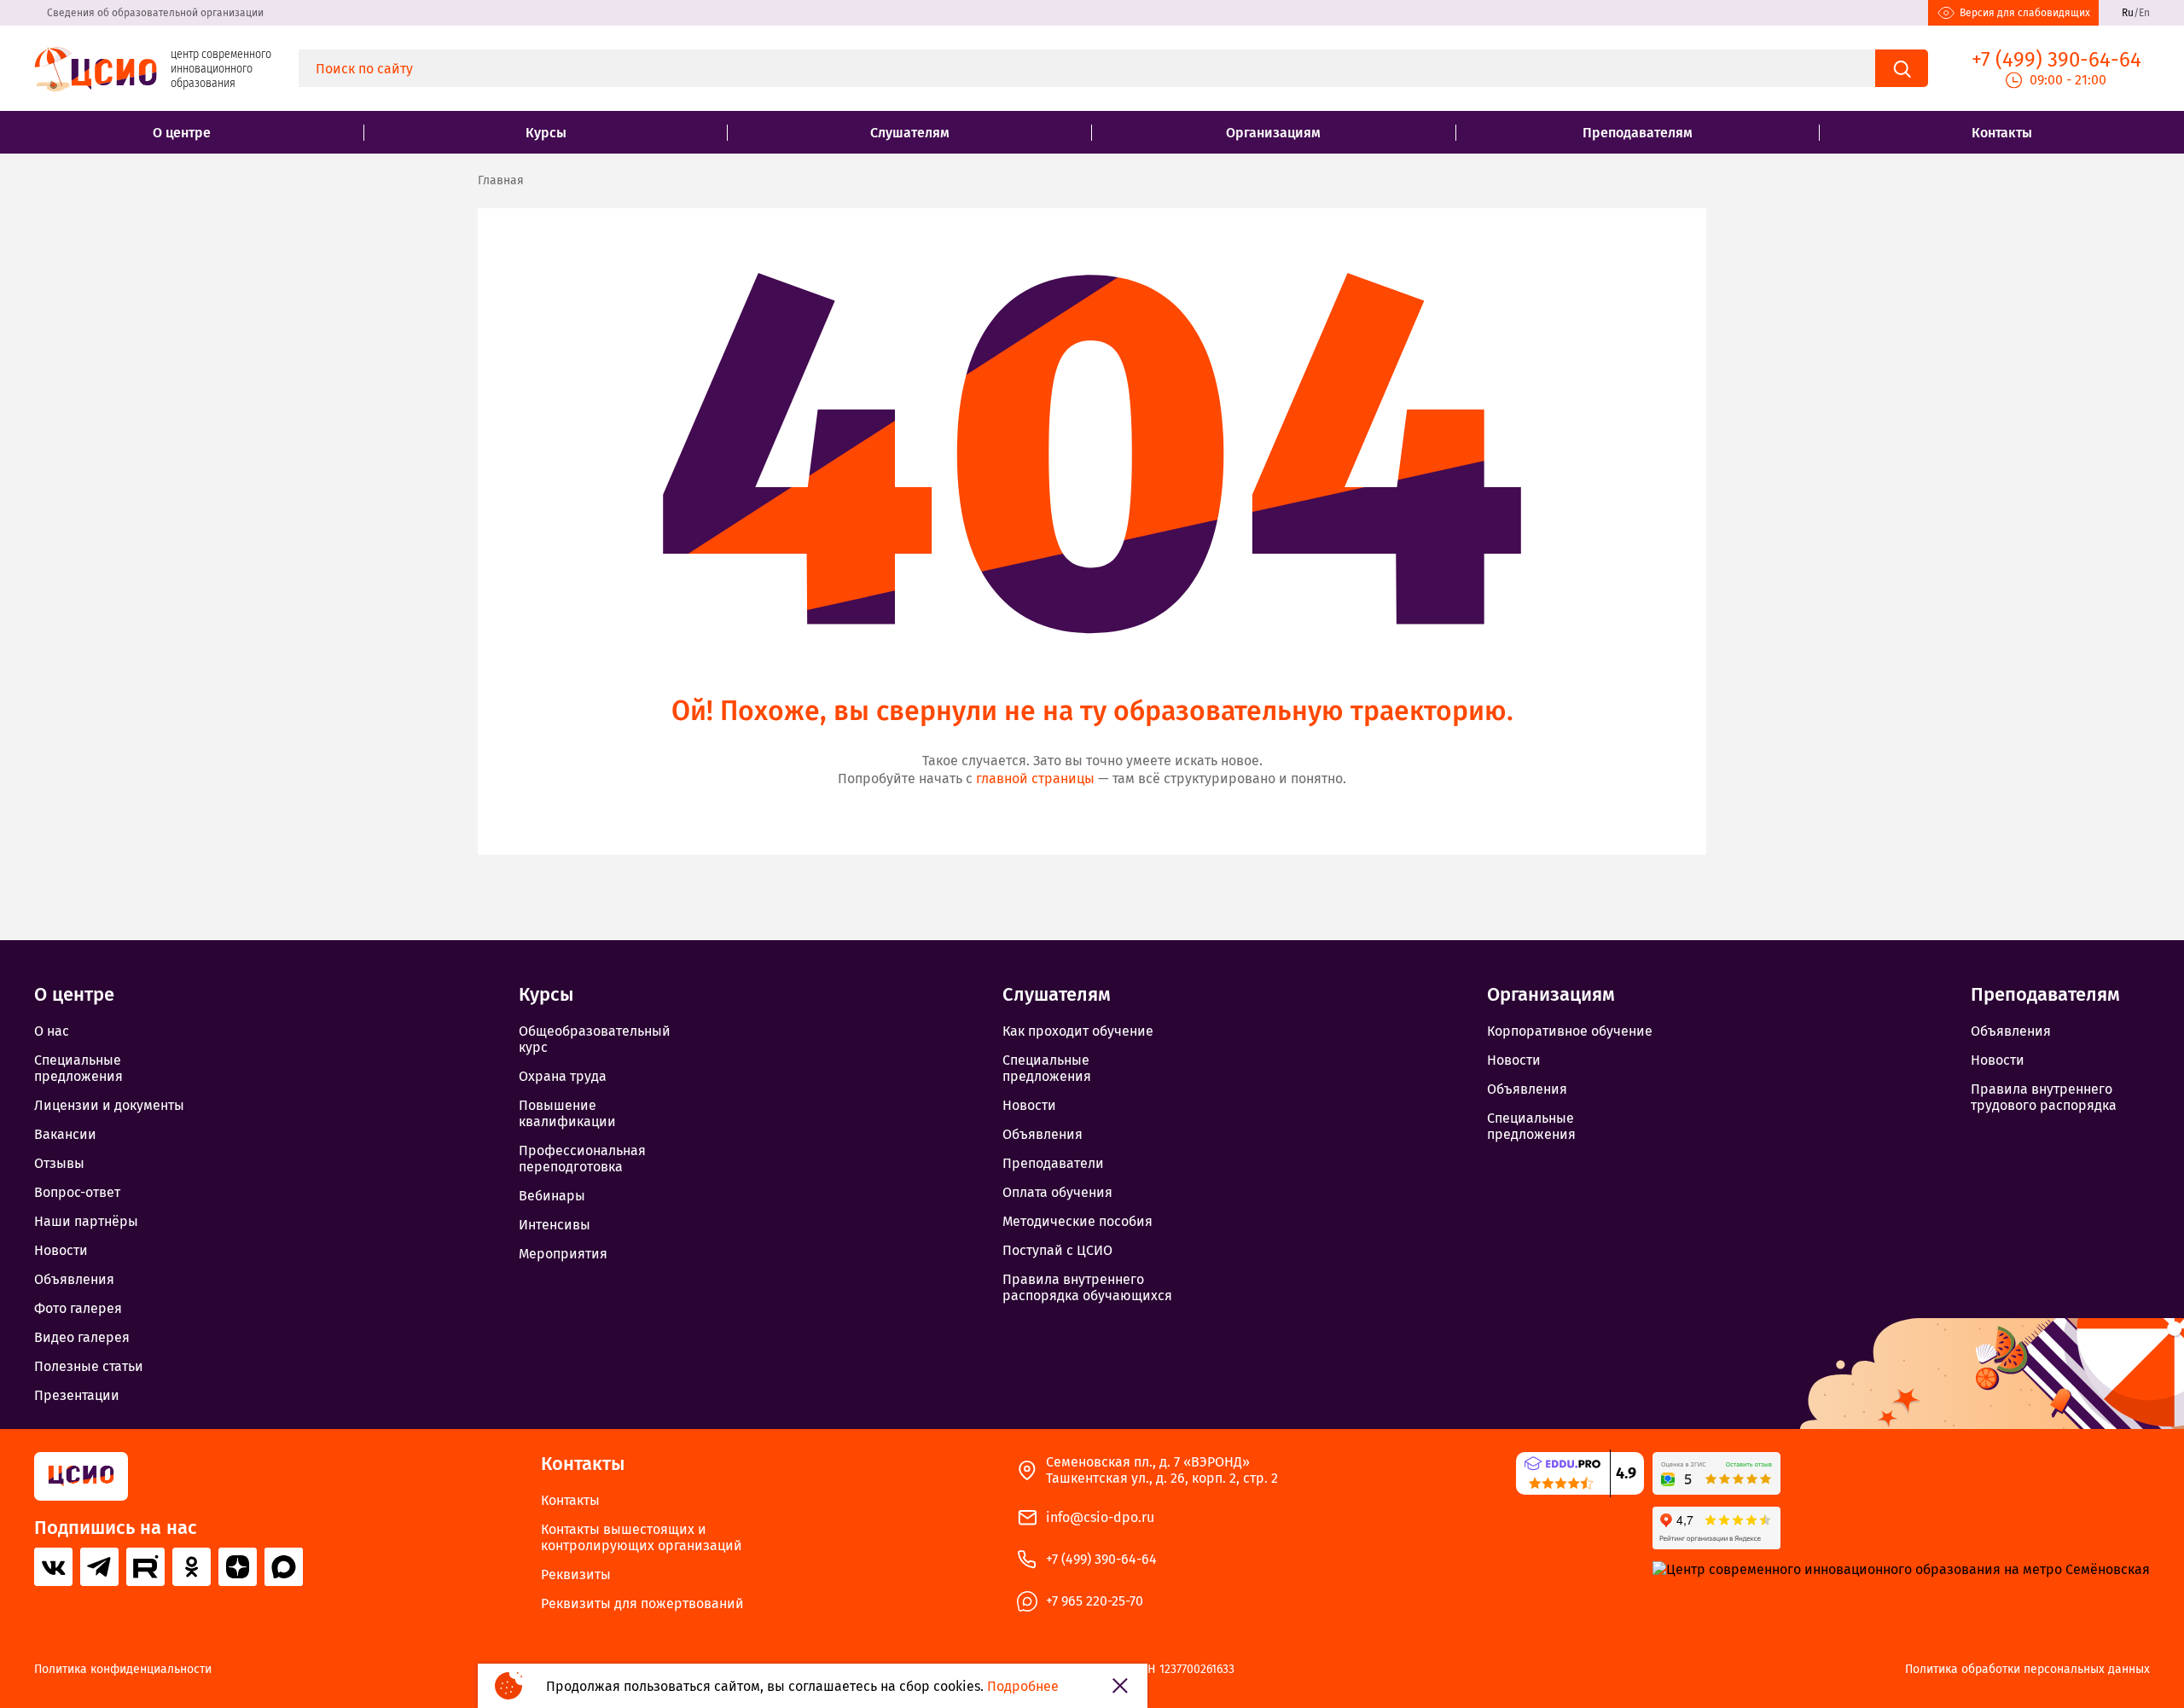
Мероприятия (563, 1254)
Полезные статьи (89, 1366)
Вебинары (552, 1196)
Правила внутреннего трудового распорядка (2044, 1097)
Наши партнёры (86, 1221)
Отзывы (59, 1163)
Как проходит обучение (1078, 1031)
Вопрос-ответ (77, 1192)
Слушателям (910, 133)
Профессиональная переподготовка (582, 1159)
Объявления (74, 1279)
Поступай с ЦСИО (1057, 1250)
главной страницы (1035, 778)
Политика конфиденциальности (123, 1670)
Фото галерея (78, 1308)
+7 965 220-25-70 (1095, 1601)
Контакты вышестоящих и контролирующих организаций (642, 1537)
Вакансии (65, 1134)
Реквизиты (576, 1574)
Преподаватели (1053, 1163)
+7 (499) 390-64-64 (1101, 1559)
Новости (61, 1250)
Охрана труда (563, 1076)
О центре (182, 133)
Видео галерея (82, 1337)
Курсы (546, 133)
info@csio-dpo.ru (1100, 1517)
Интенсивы (555, 1225)
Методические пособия (1077, 1221)
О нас (52, 1031)
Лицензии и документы (109, 1105)
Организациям (1273, 133)
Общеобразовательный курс (595, 1039)
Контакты (2002, 133)
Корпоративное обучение (1570, 1031)
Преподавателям (1638, 133)
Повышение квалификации (567, 1113)
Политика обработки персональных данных (2027, 1670)
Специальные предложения (78, 1068)
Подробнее (1023, 1686)
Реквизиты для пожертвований (642, 1603)
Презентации (77, 1395)
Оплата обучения (1057, 1192)
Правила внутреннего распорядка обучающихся (1087, 1287)
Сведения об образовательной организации (155, 13)
